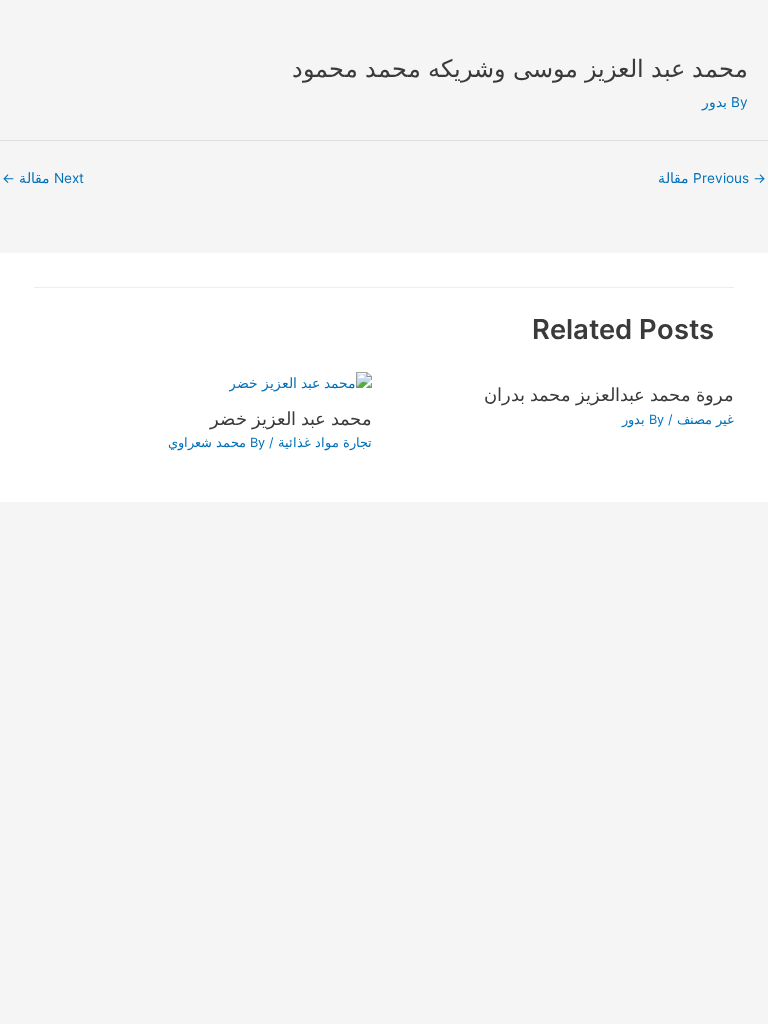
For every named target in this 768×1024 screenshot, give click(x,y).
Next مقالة (43, 178)
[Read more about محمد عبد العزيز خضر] (300, 382)
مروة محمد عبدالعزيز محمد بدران (609, 394)
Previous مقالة (712, 178)
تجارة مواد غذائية (325, 442)
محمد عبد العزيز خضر (291, 418)
